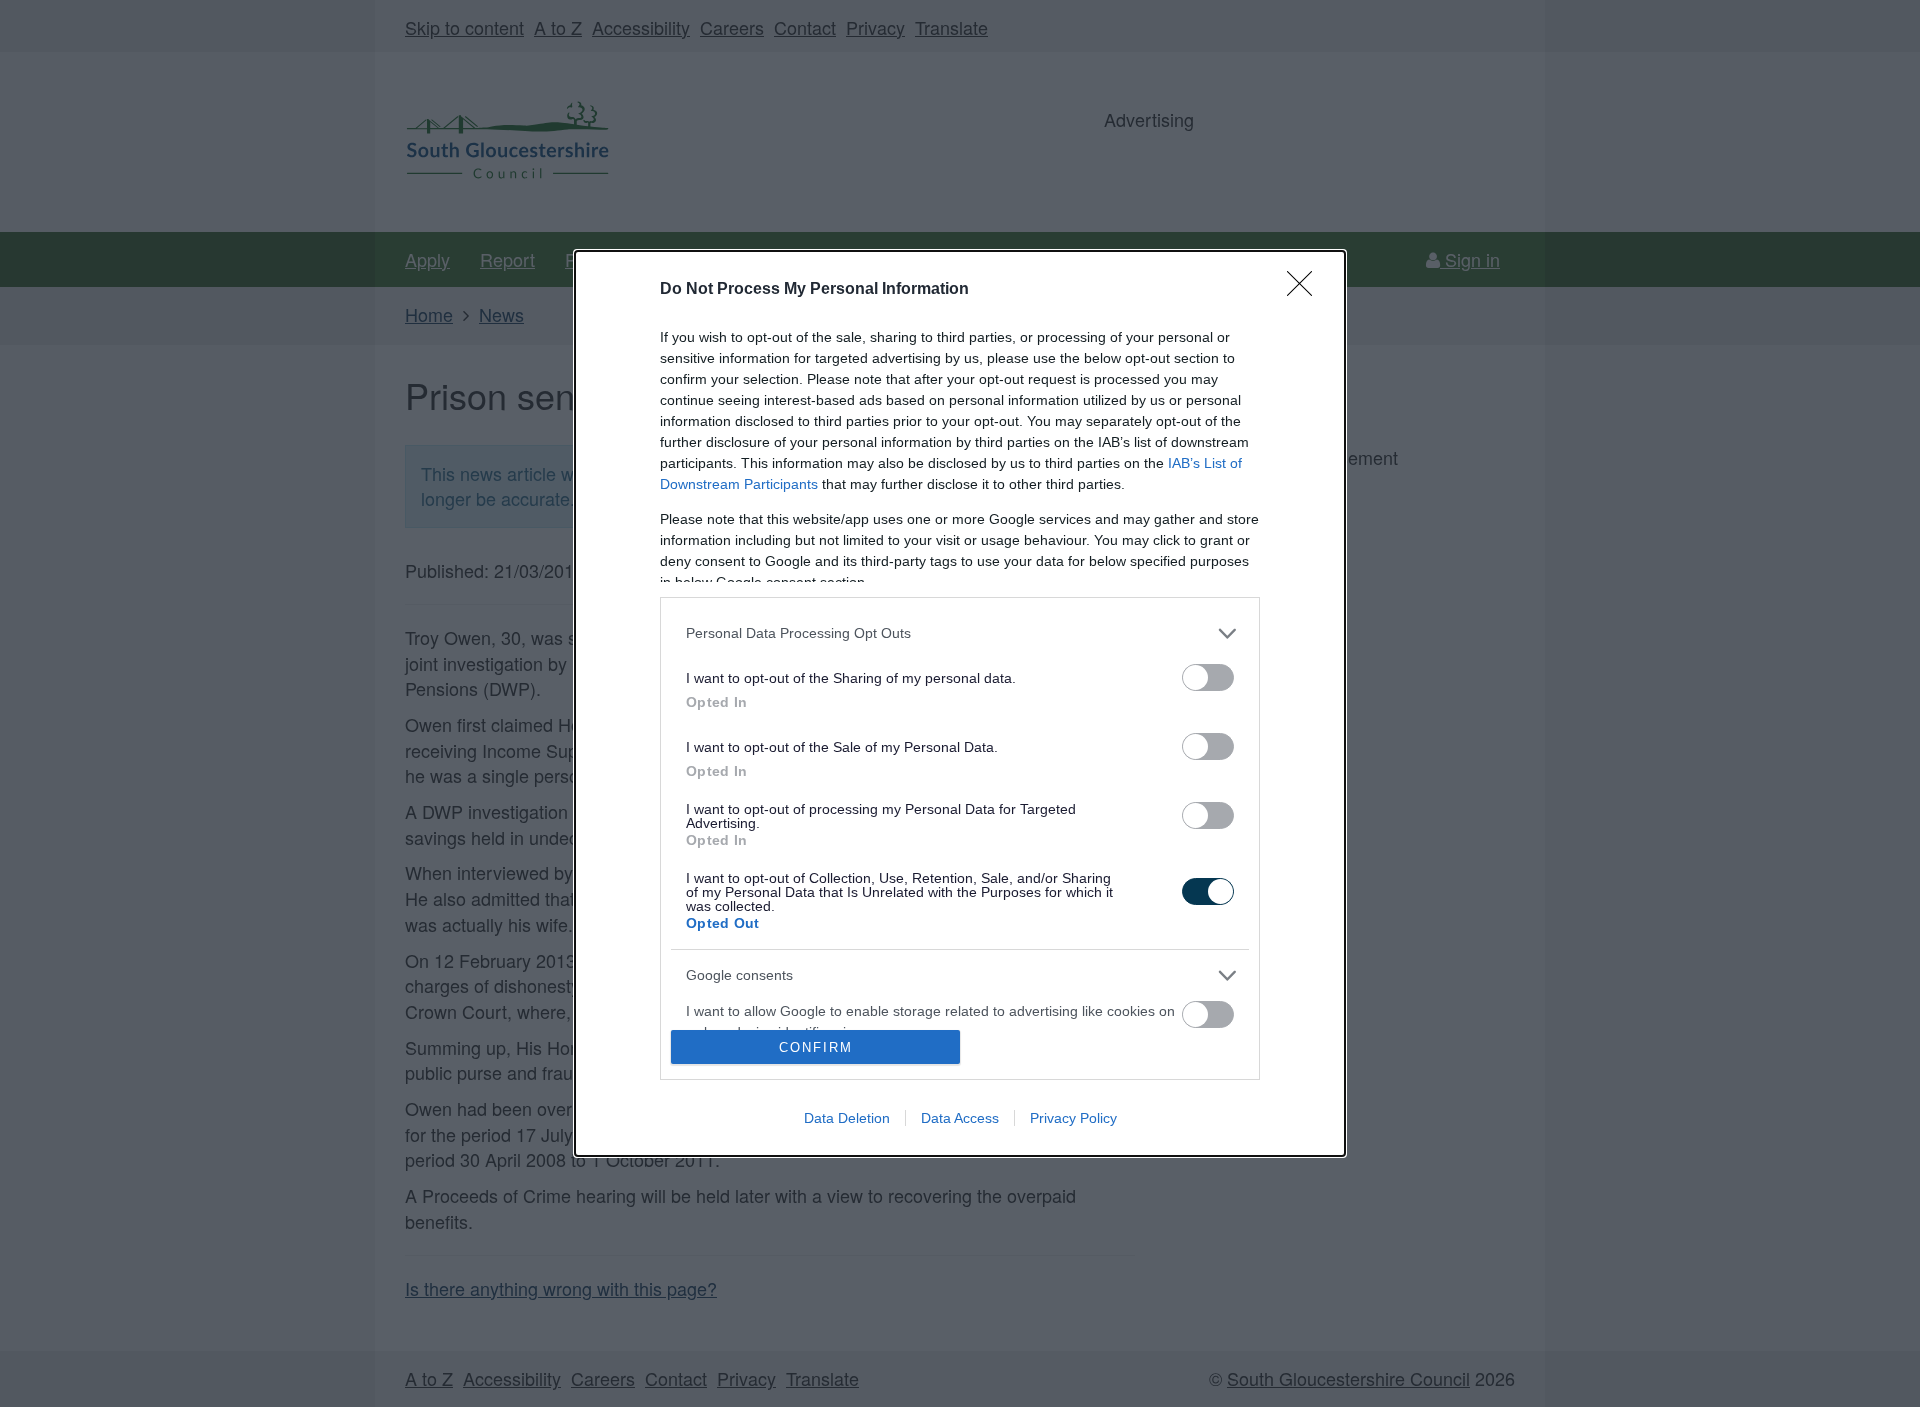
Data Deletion (847, 1118)
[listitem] (960, 633)
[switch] (1208, 677)
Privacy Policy (1073, 1118)
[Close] (1306, 290)
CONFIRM (816, 1047)
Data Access (960, 1118)
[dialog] (960, 703)
